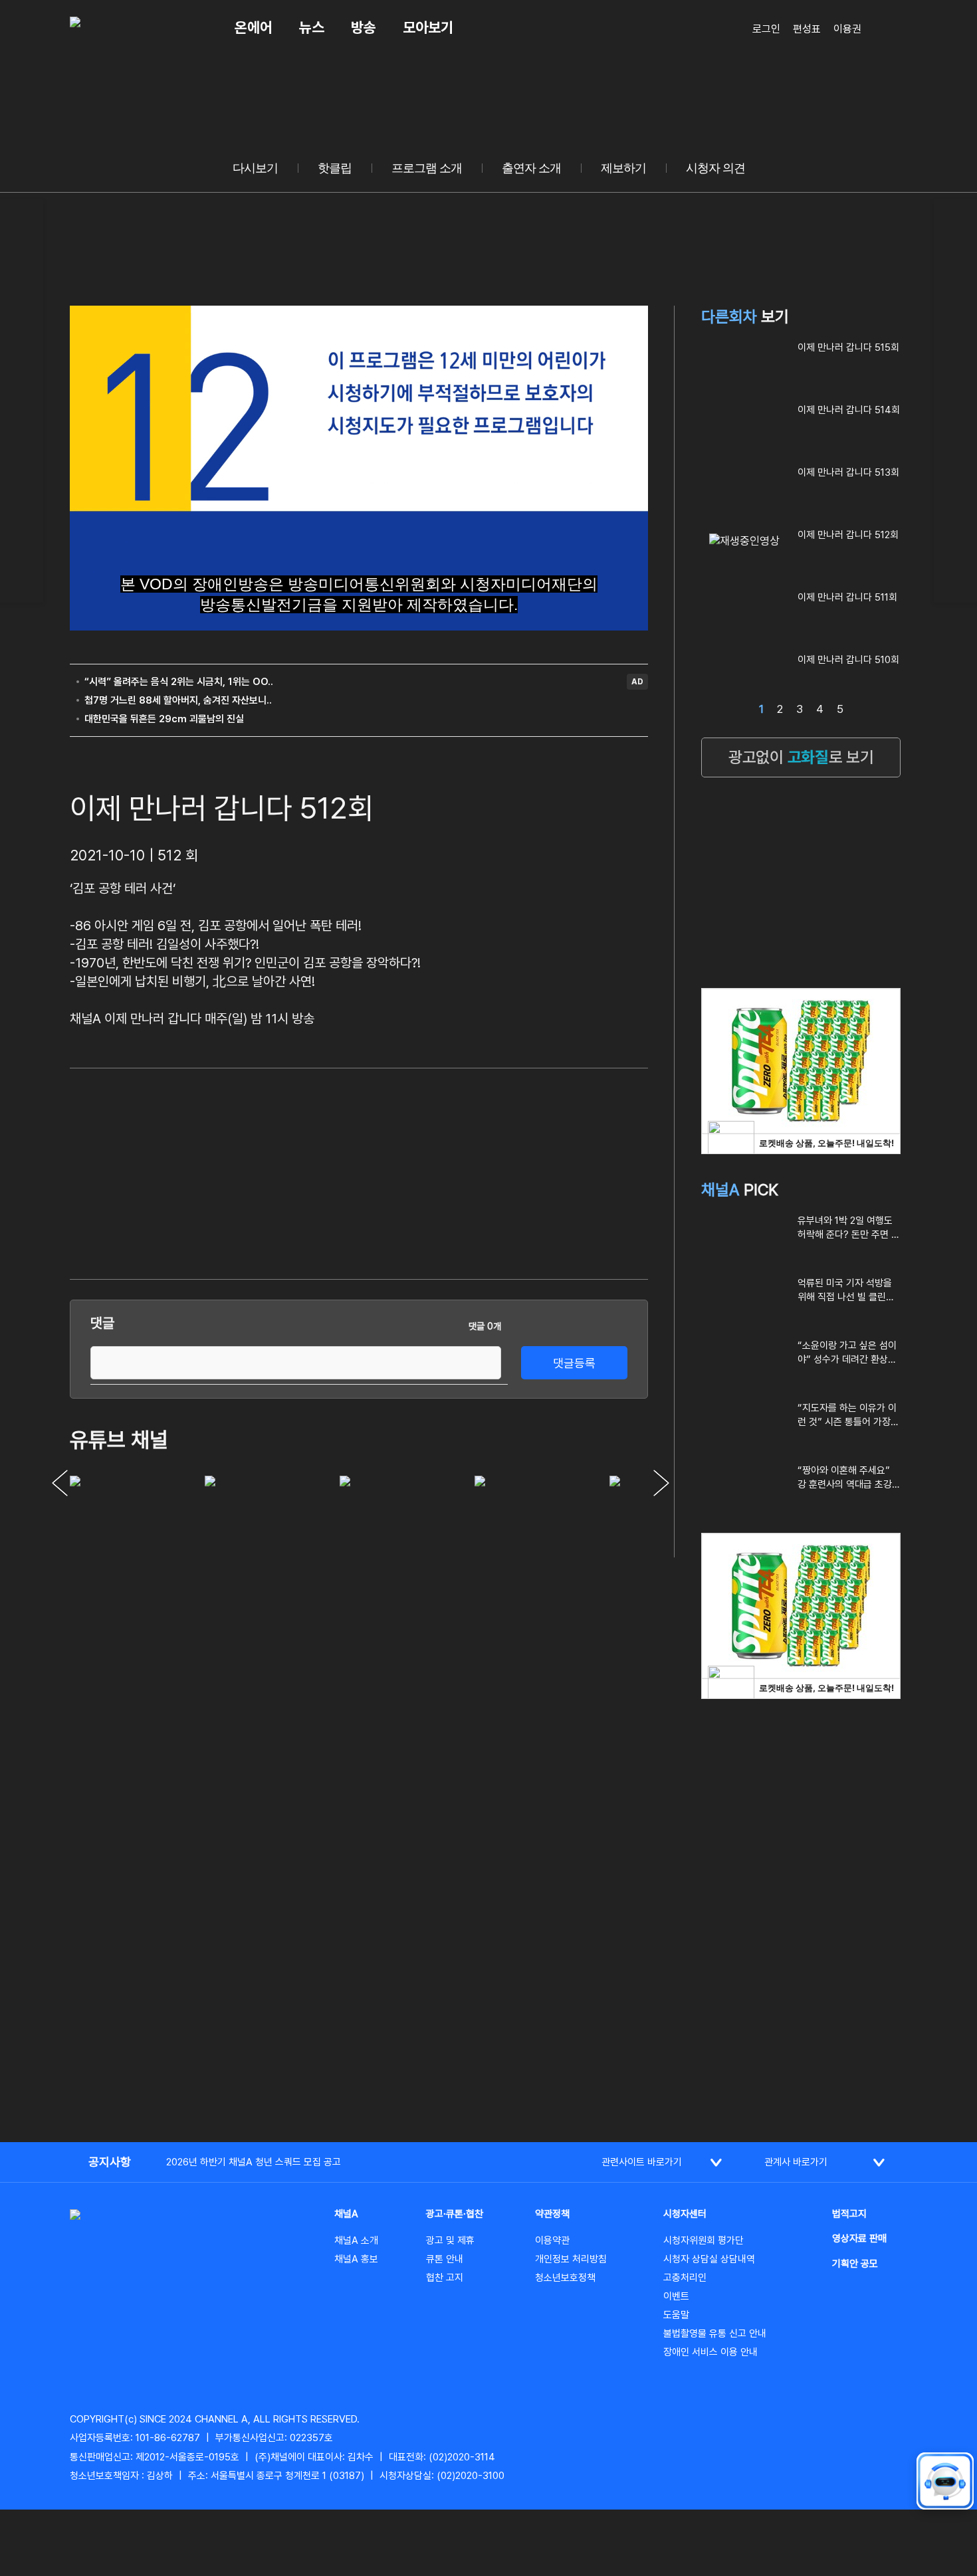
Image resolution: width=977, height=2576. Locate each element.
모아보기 (428, 27)
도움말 (676, 2315)
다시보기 (255, 168)
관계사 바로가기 (796, 2162)
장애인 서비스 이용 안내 (710, 2352)
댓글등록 (574, 1363)
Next (661, 1483)
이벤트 (676, 2296)
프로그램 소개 (427, 168)
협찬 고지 (445, 2278)
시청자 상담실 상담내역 (709, 2259)
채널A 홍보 (356, 2259)
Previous (60, 1483)
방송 (364, 27)
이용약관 (552, 2240)
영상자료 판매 (859, 2238)
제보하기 (623, 168)
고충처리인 (685, 2278)
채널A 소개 (356, 2240)
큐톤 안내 (445, 2259)
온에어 (254, 27)
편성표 (807, 29)
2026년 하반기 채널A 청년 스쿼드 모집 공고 (254, 2162)
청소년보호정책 (565, 2278)
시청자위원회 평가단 (704, 2240)
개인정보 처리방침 (571, 2259)
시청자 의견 (715, 168)
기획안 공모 (855, 2264)
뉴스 (312, 27)
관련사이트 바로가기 (642, 2162)
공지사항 (110, 2162)
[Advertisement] (548, 1171)
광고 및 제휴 (450, 2240)
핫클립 (335, 168)
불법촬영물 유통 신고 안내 (715, 2333)
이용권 (847, 29)
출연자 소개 (531, 168)
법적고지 (849, 2214)
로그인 (766, 29)
